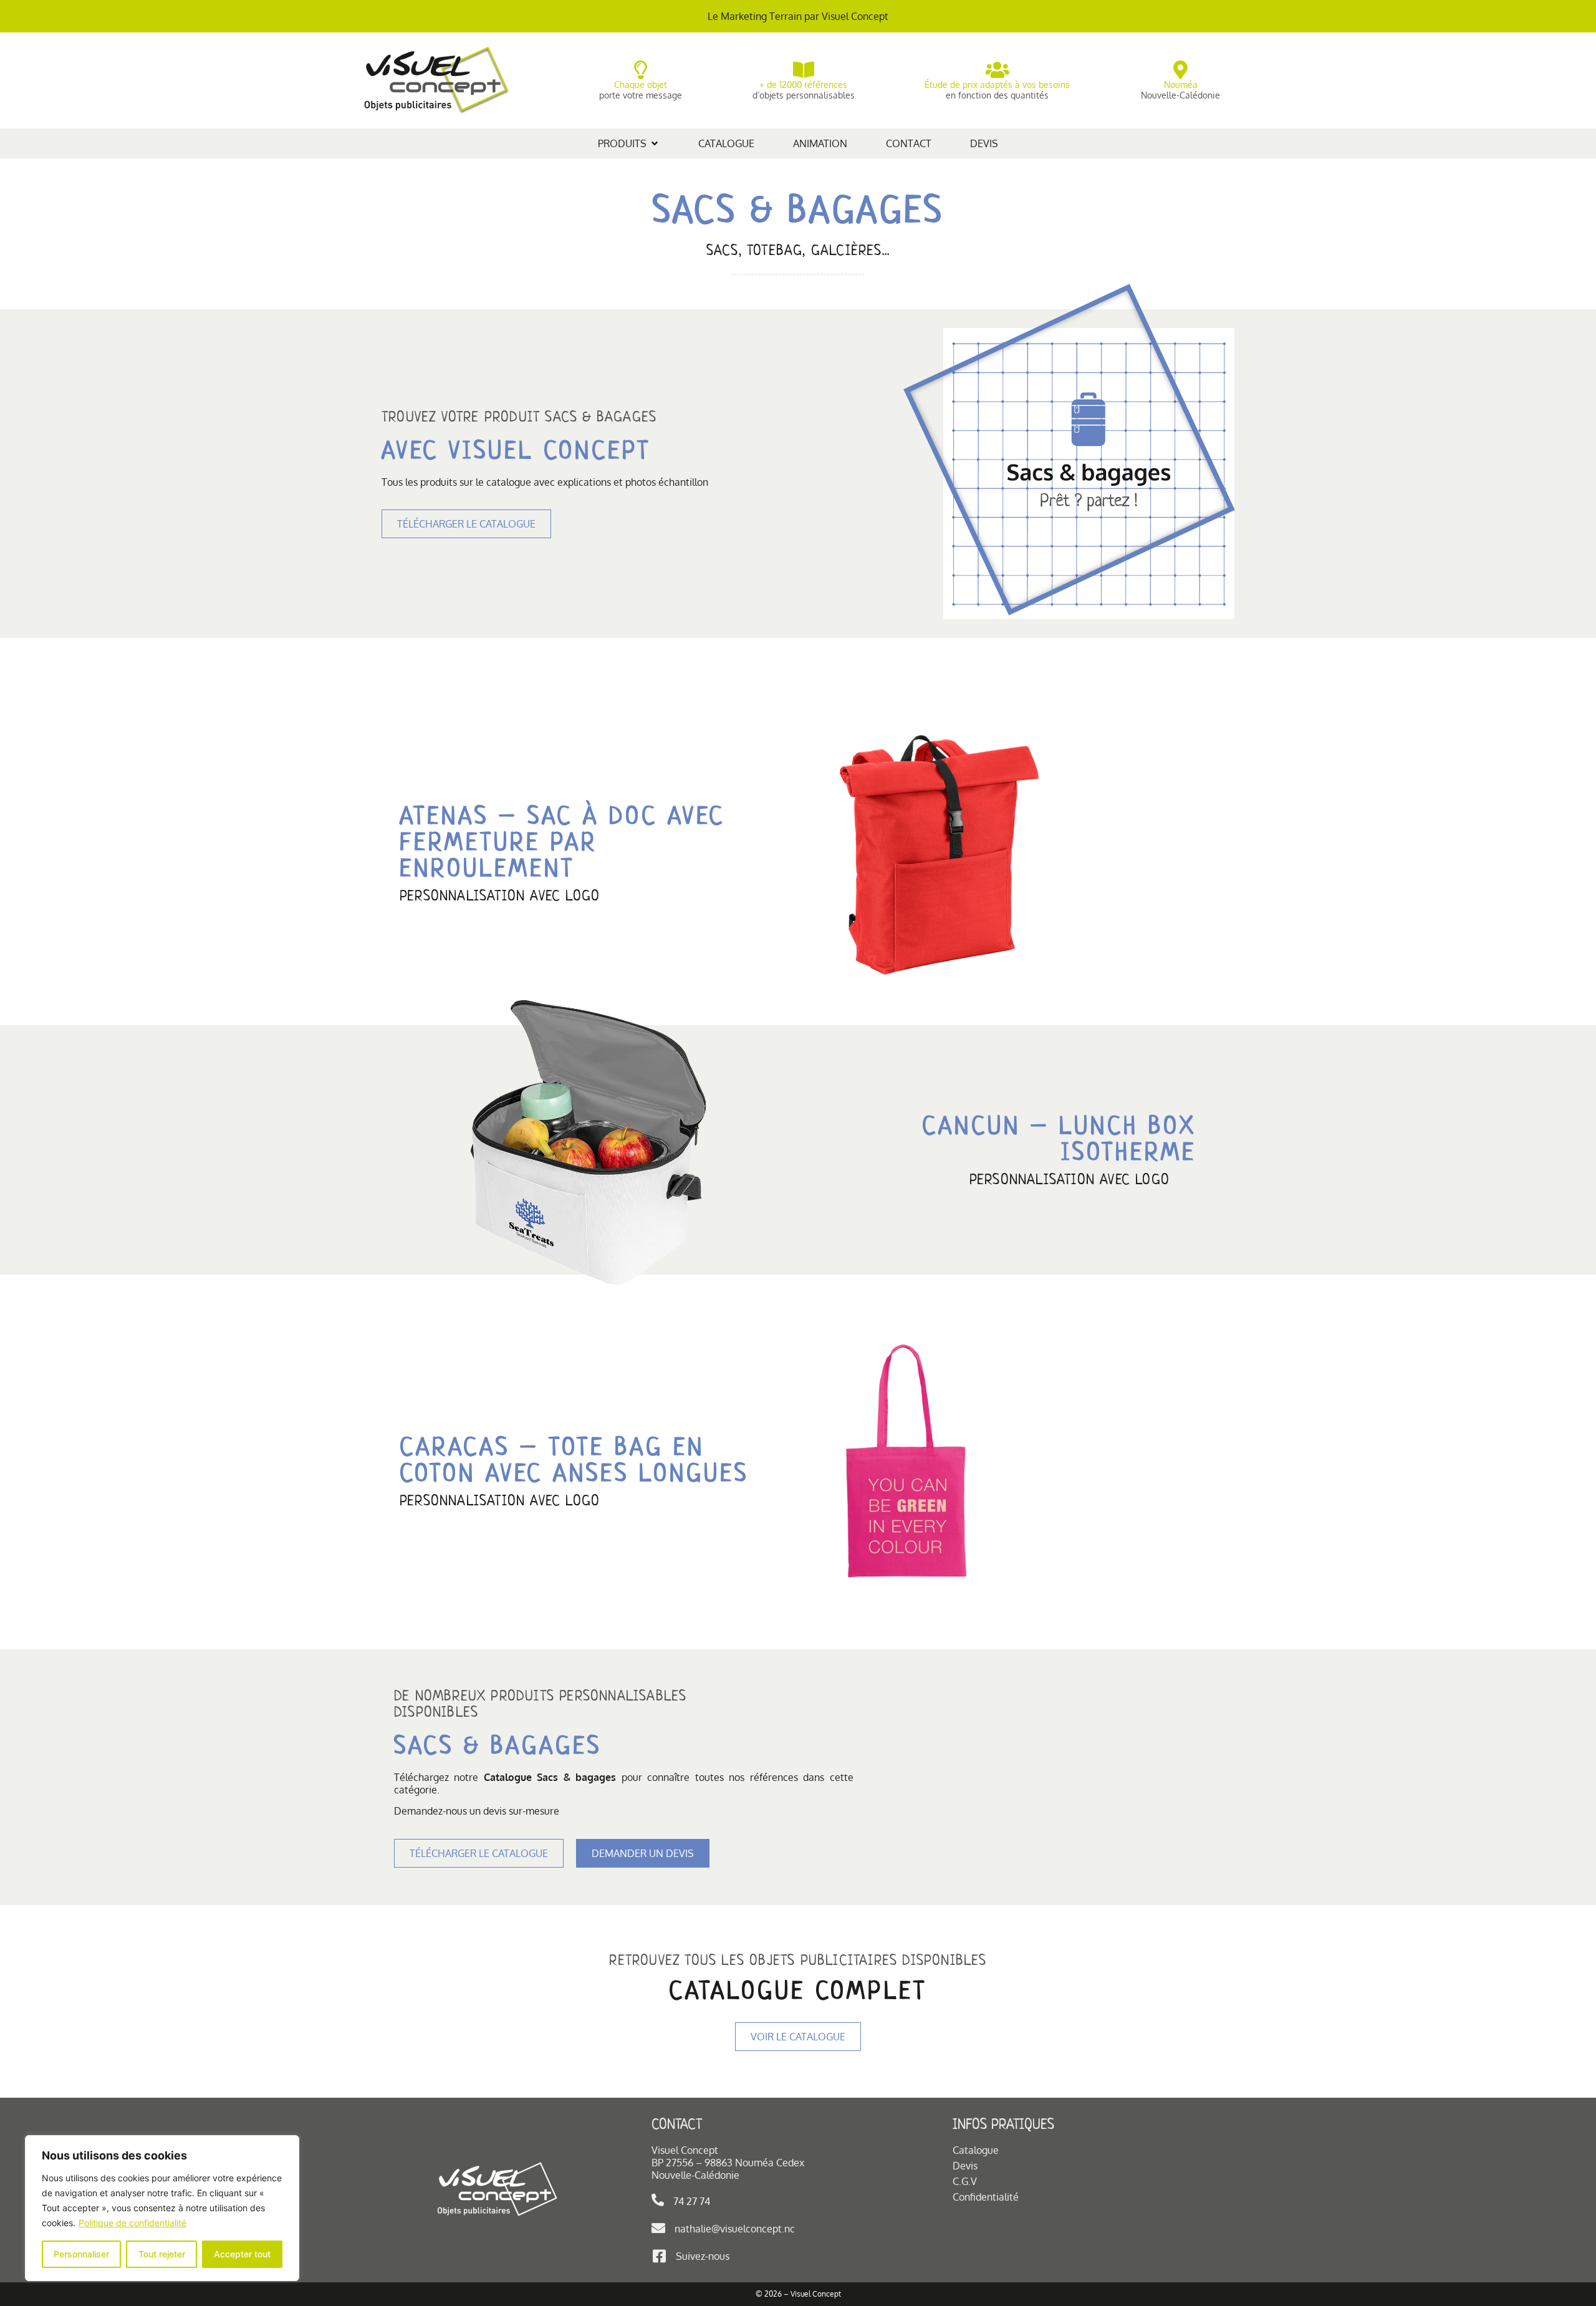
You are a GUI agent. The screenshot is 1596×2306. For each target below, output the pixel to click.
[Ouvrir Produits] (655, 143)
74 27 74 (692, 2201)
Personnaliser (81, 2254)
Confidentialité (986, 2197)
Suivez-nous (703, 2256)
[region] (162, 2208)
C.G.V (965, 2181)
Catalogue (976, 2150)
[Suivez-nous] (659, 2256)
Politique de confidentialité (132, 2223)
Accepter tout (242, 2254)
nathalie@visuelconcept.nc (735, 2229)
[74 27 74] (658, 2200)
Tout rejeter (162, 2254)
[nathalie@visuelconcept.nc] (658, 2228)
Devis (965, 2166)
